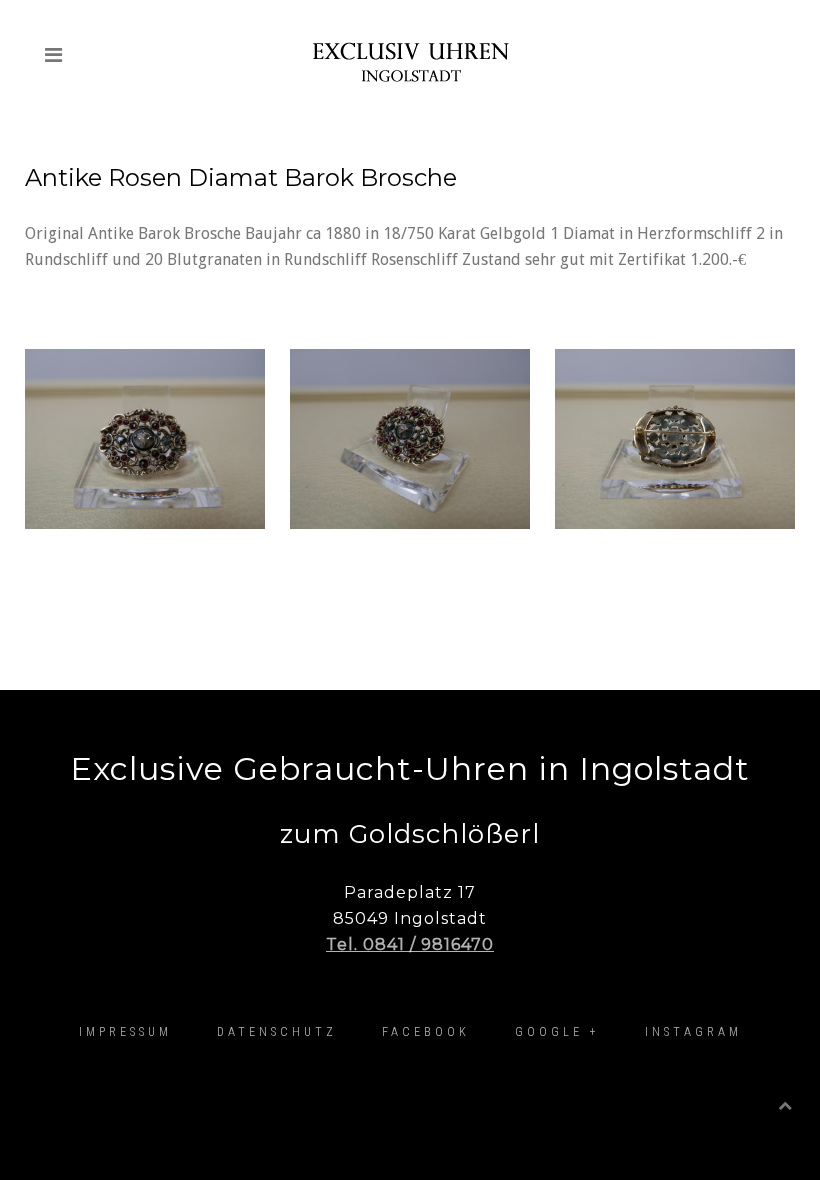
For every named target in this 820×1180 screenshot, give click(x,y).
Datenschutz (277, 1032)
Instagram (693, 1032)
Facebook (426, 1032)
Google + (557, 1032)
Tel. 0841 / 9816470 (410, 944)
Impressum (125, 1032)
